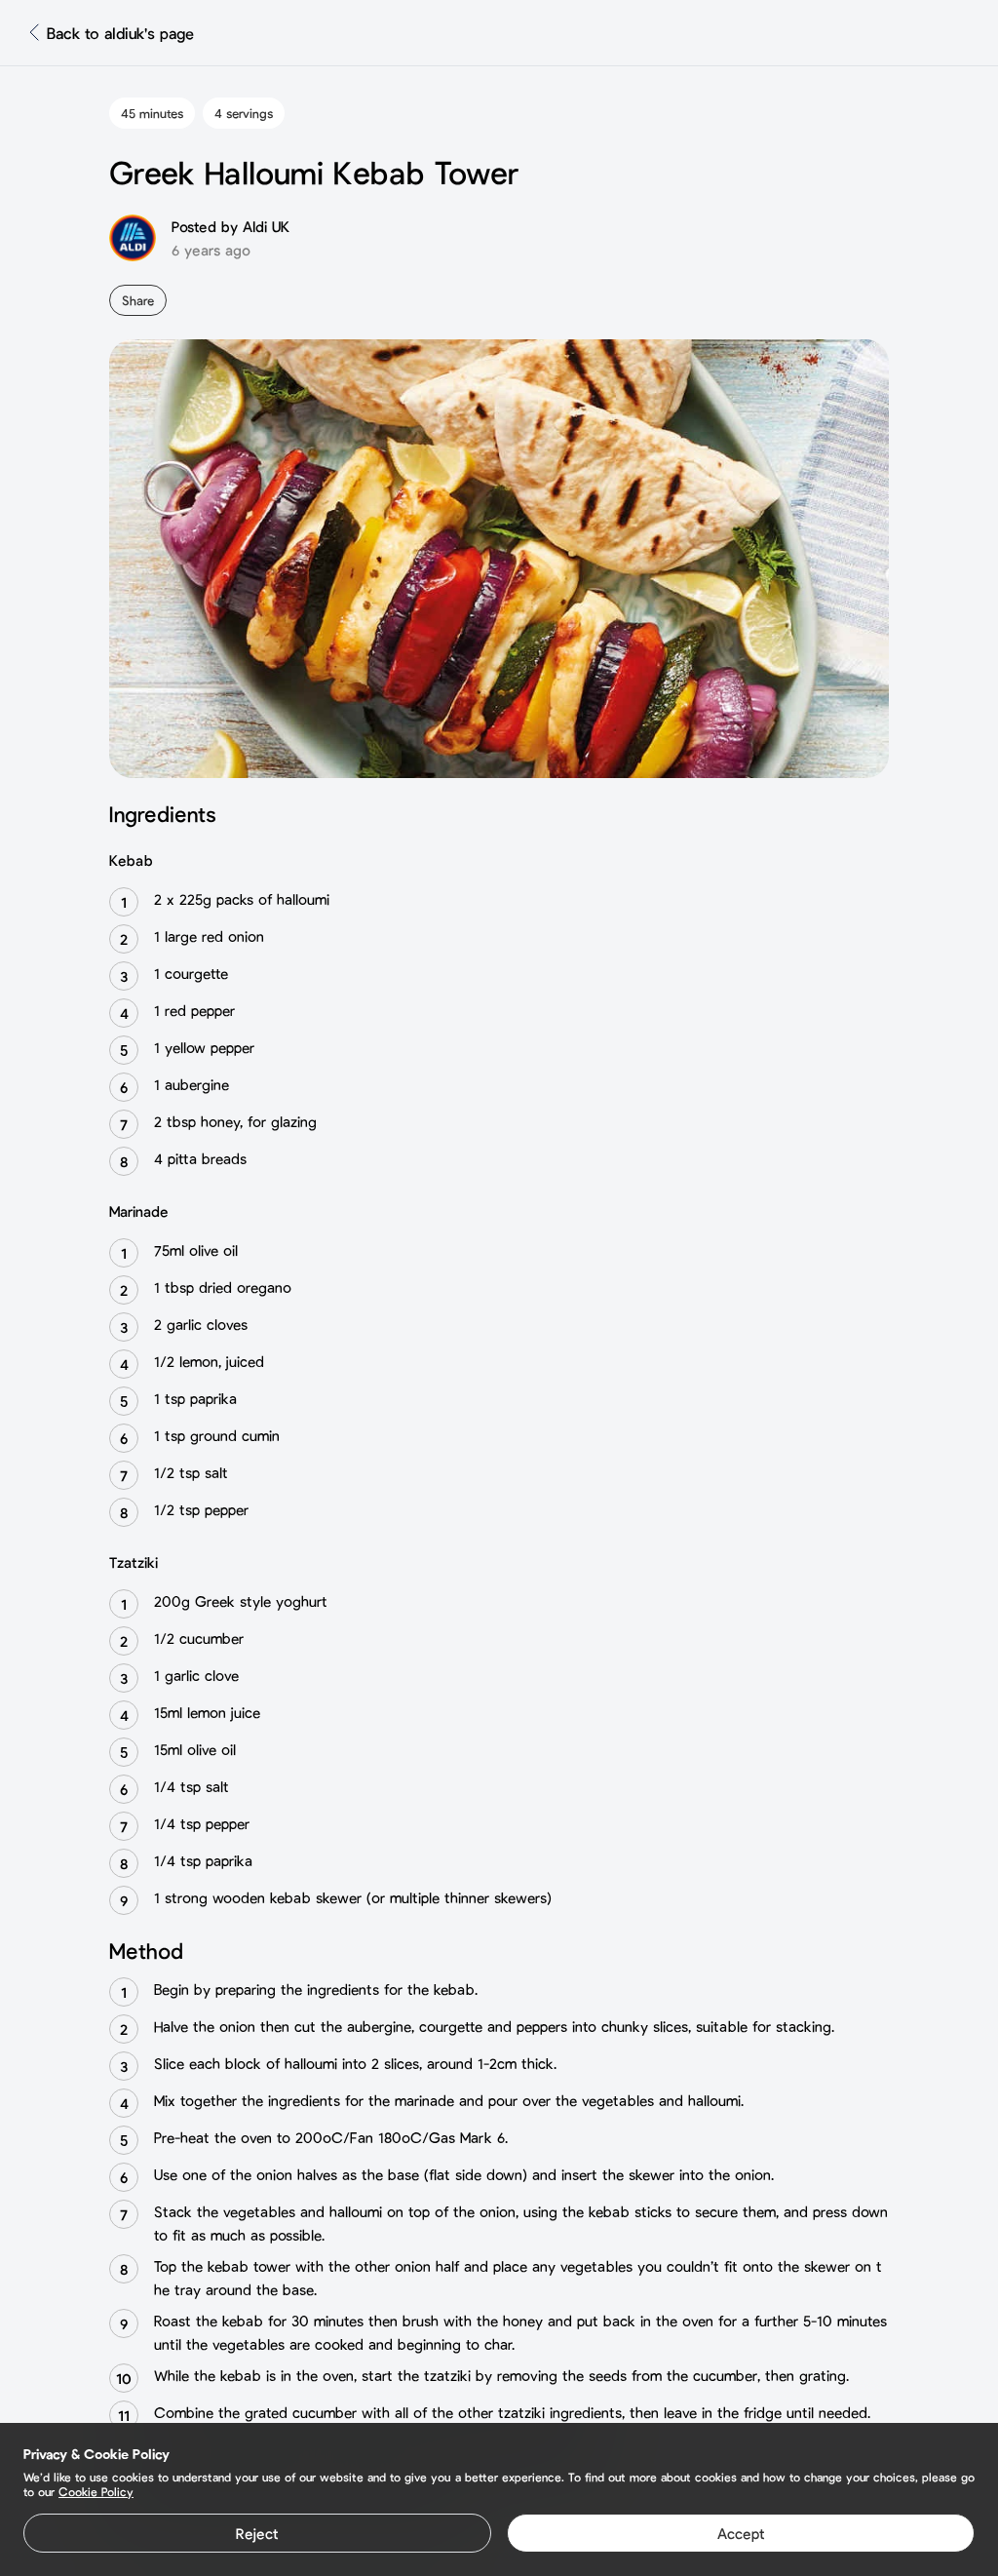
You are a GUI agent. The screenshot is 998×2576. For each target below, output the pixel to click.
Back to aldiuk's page (120, 33)
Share (138, 300)
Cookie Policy (96, 2491)
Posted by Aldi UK (230, 226)
